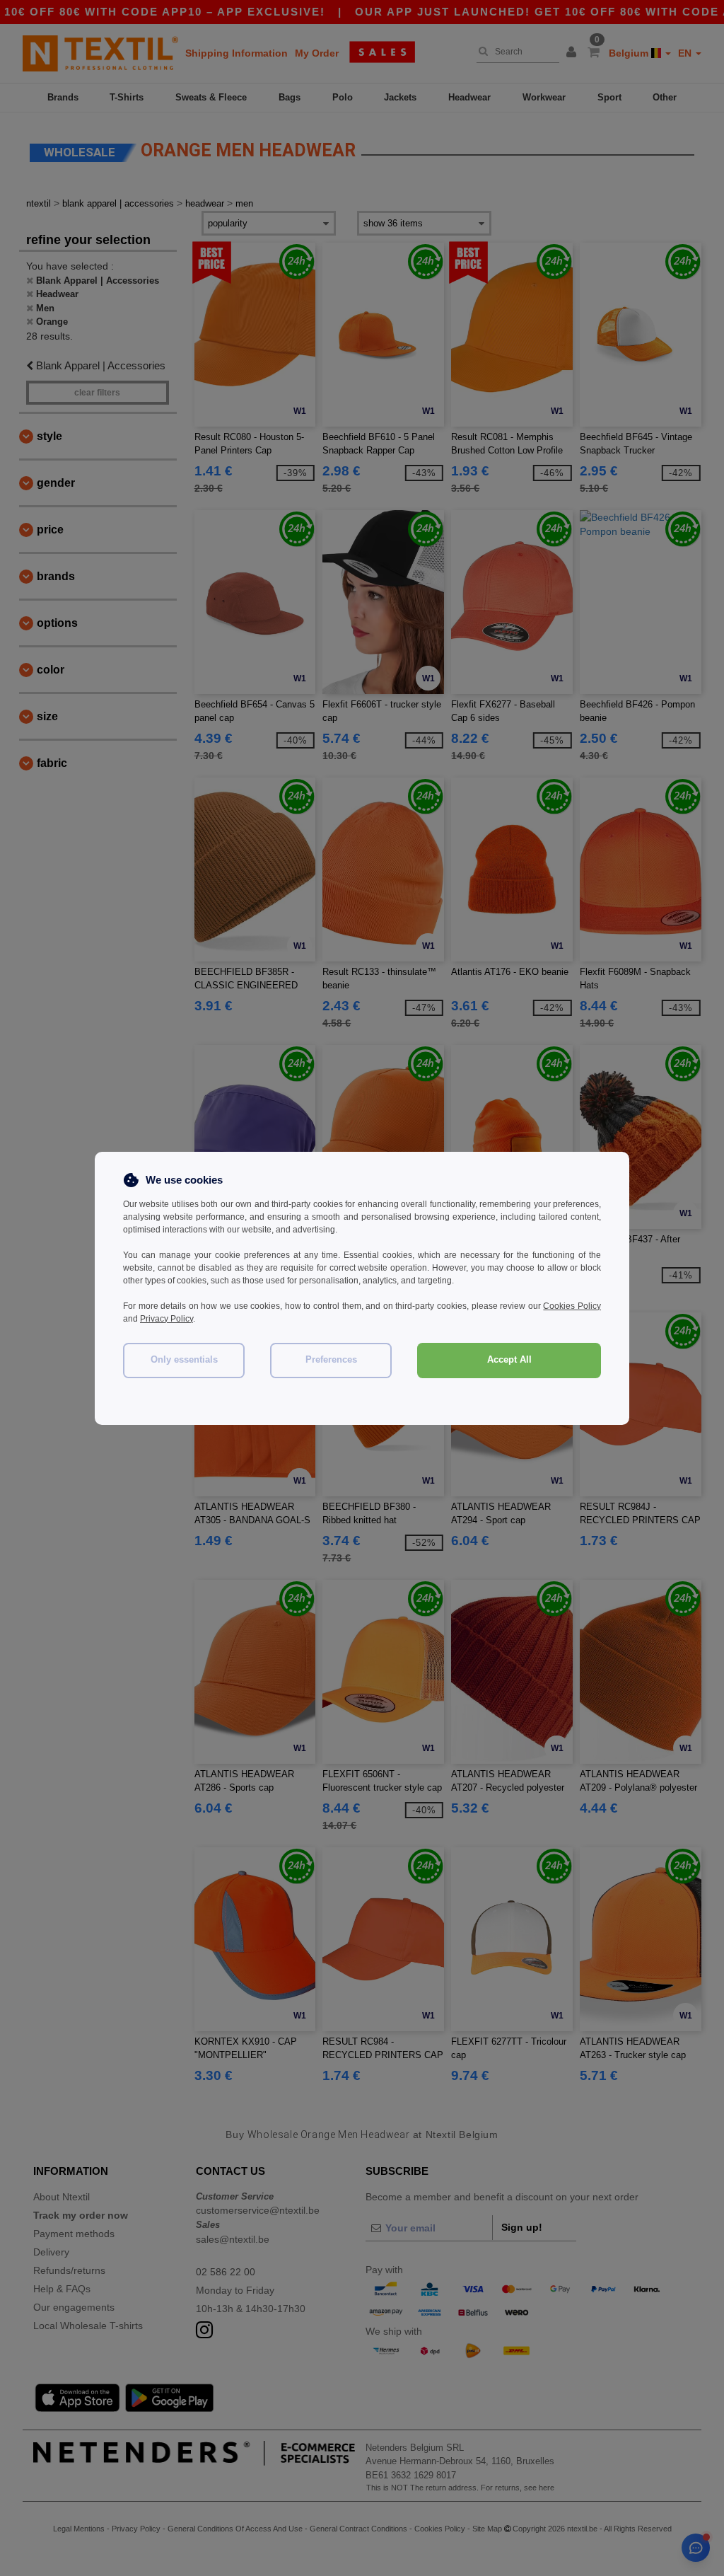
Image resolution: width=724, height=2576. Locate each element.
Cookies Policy (572, 1306)
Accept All (509, 1360)
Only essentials (184, 1360)
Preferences (331, 1360)
